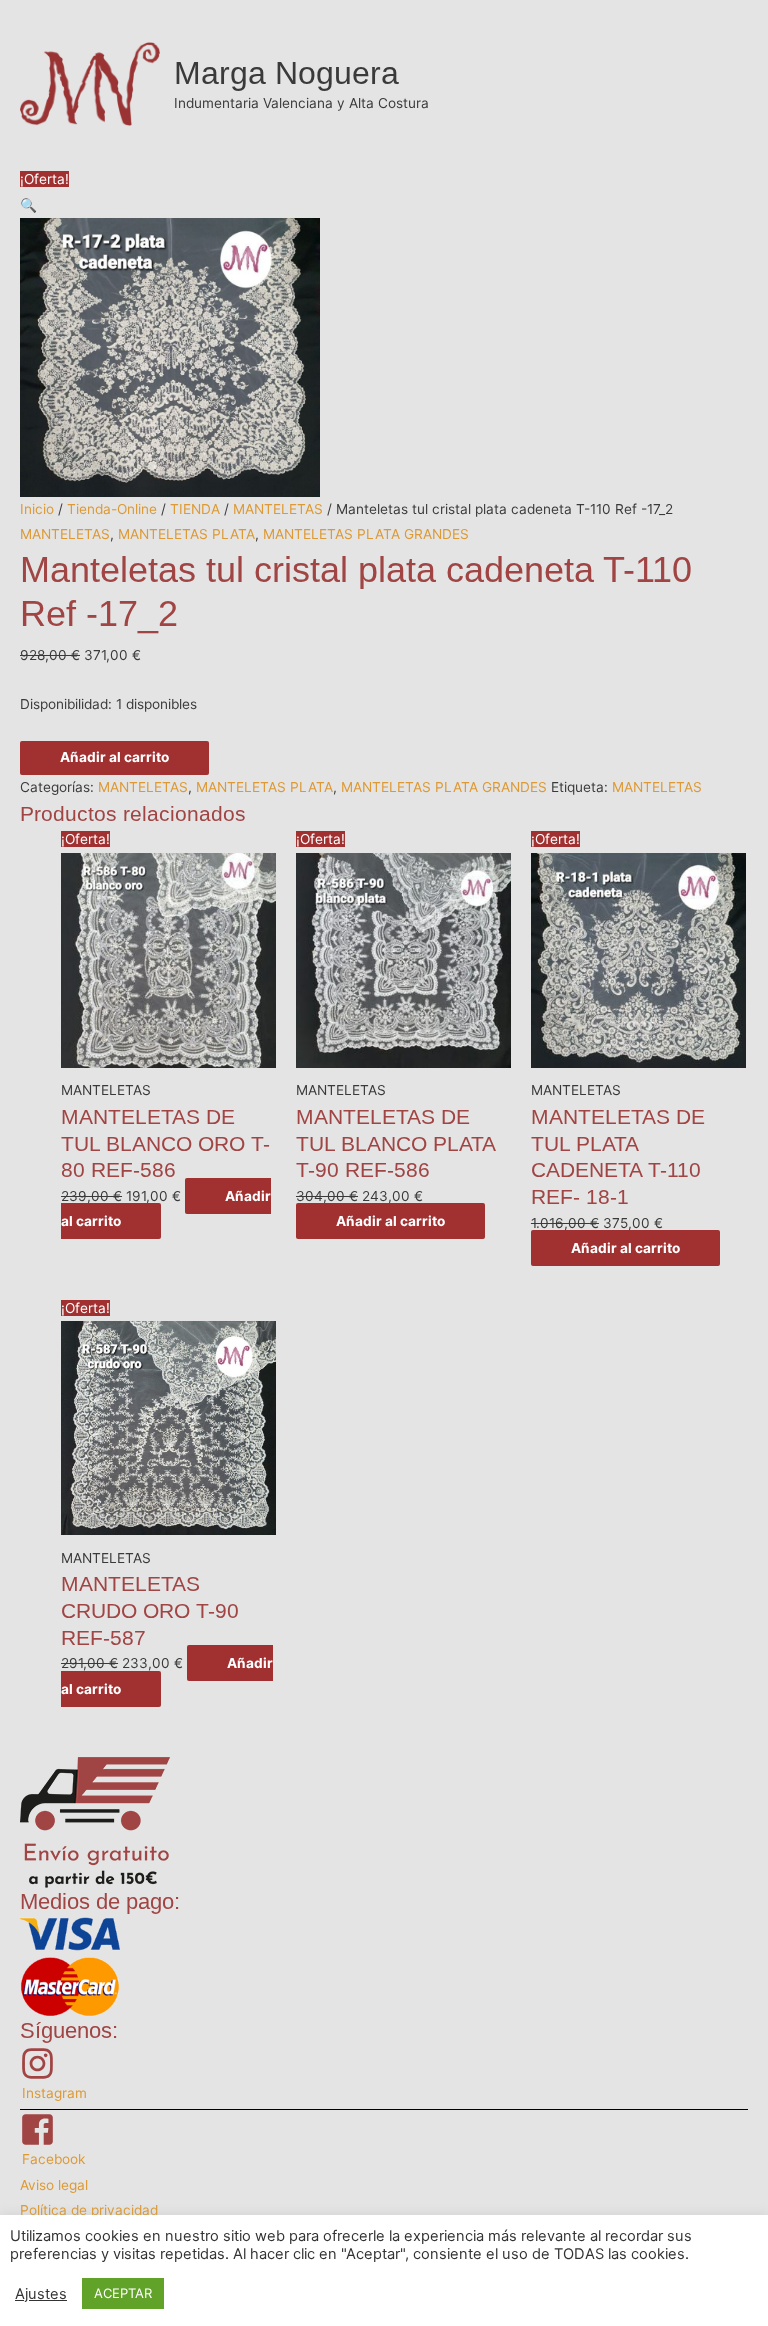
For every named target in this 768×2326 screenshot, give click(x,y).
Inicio (37, 509)
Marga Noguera (286, 73)
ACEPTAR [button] (123, 2293)
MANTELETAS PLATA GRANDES (366, 534)
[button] (28, 205)
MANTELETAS (278, 509)
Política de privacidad (89, 2210)
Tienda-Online (112, 509)
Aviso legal (54, 2185)
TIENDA (195, 509)
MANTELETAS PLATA (186, 534)
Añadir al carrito (114, 757)
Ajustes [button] (41, 2294)
